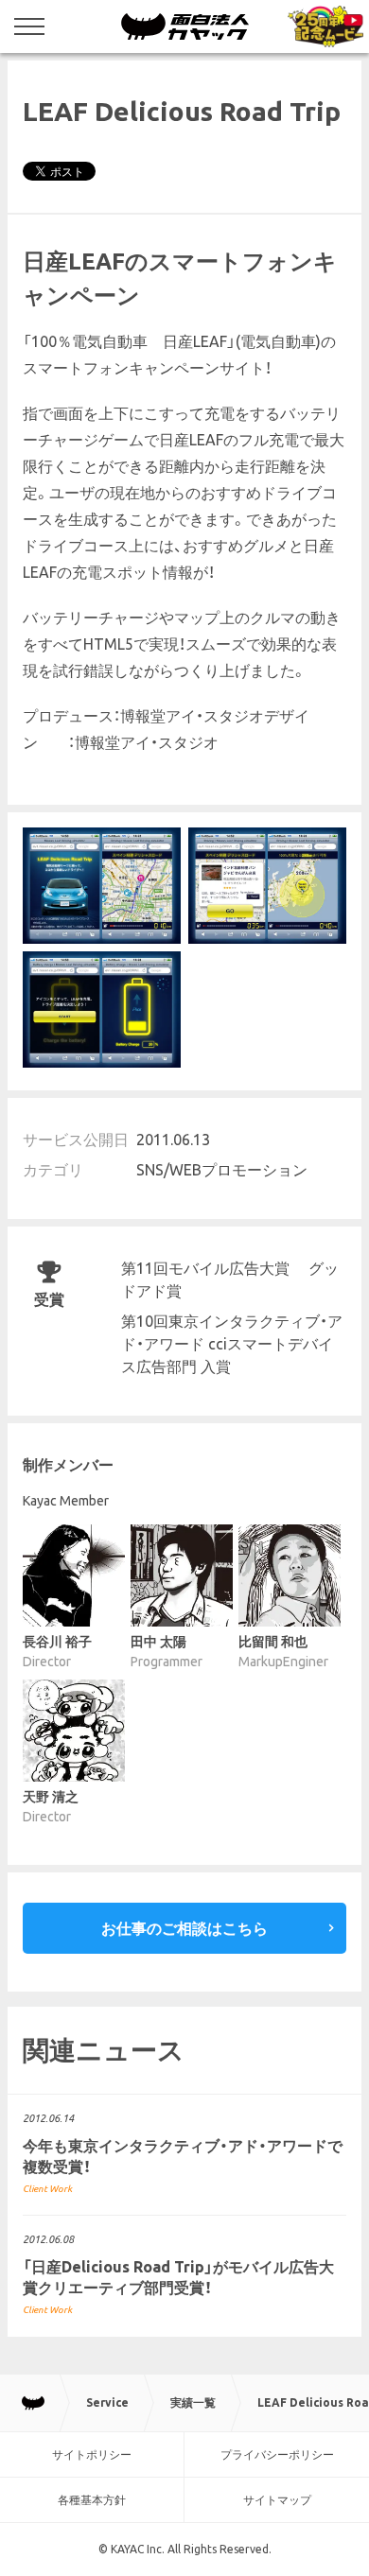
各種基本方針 (92, 2500)
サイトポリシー (92, 2454)
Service (107, 2402)
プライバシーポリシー (277, 2454)
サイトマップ (277, 2500)
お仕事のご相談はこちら (184, 1928)
